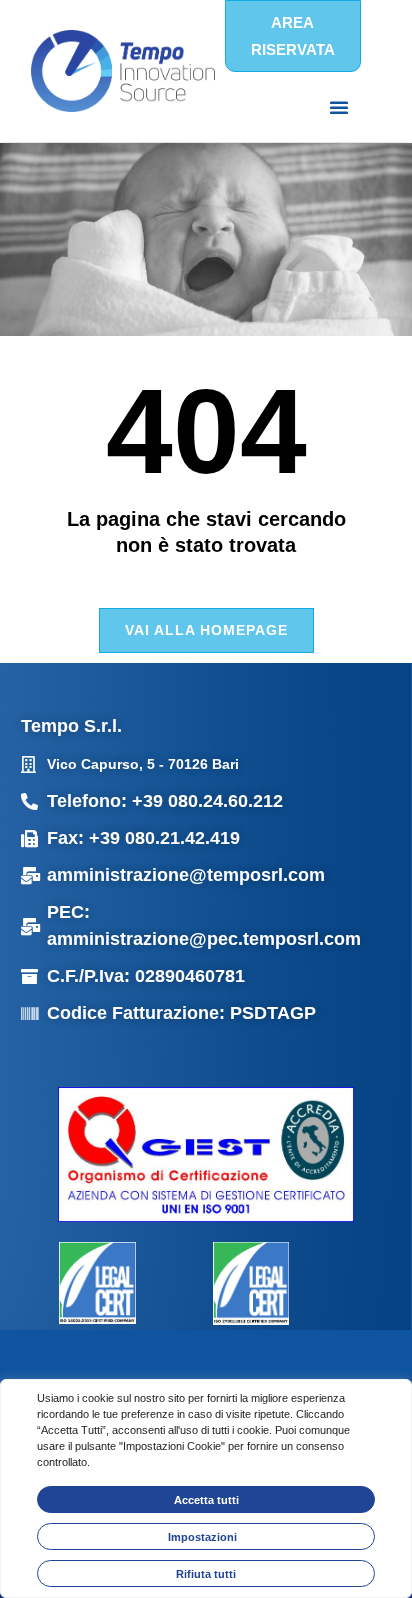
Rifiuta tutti (206, 1574)
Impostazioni (202, 1537)
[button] (339, 107)
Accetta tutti (206, 1500)
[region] (206, 1488)
